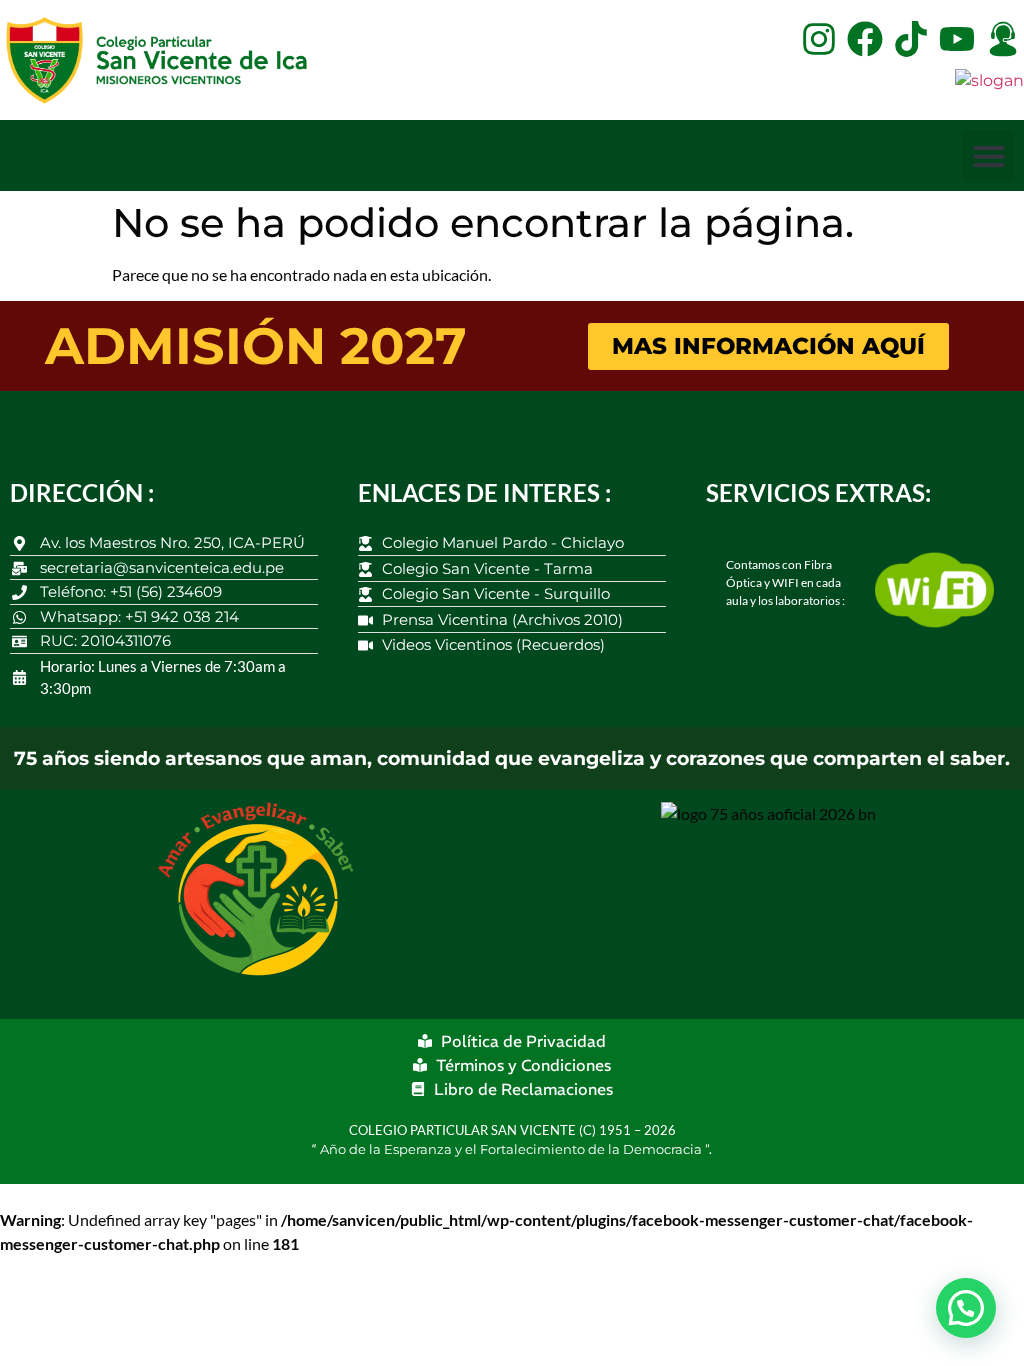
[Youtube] (957, 39)
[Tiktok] (911, 39)
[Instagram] (819, 39)
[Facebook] (865, 39)
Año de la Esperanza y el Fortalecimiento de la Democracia (512, 1149)
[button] (988, 155)
